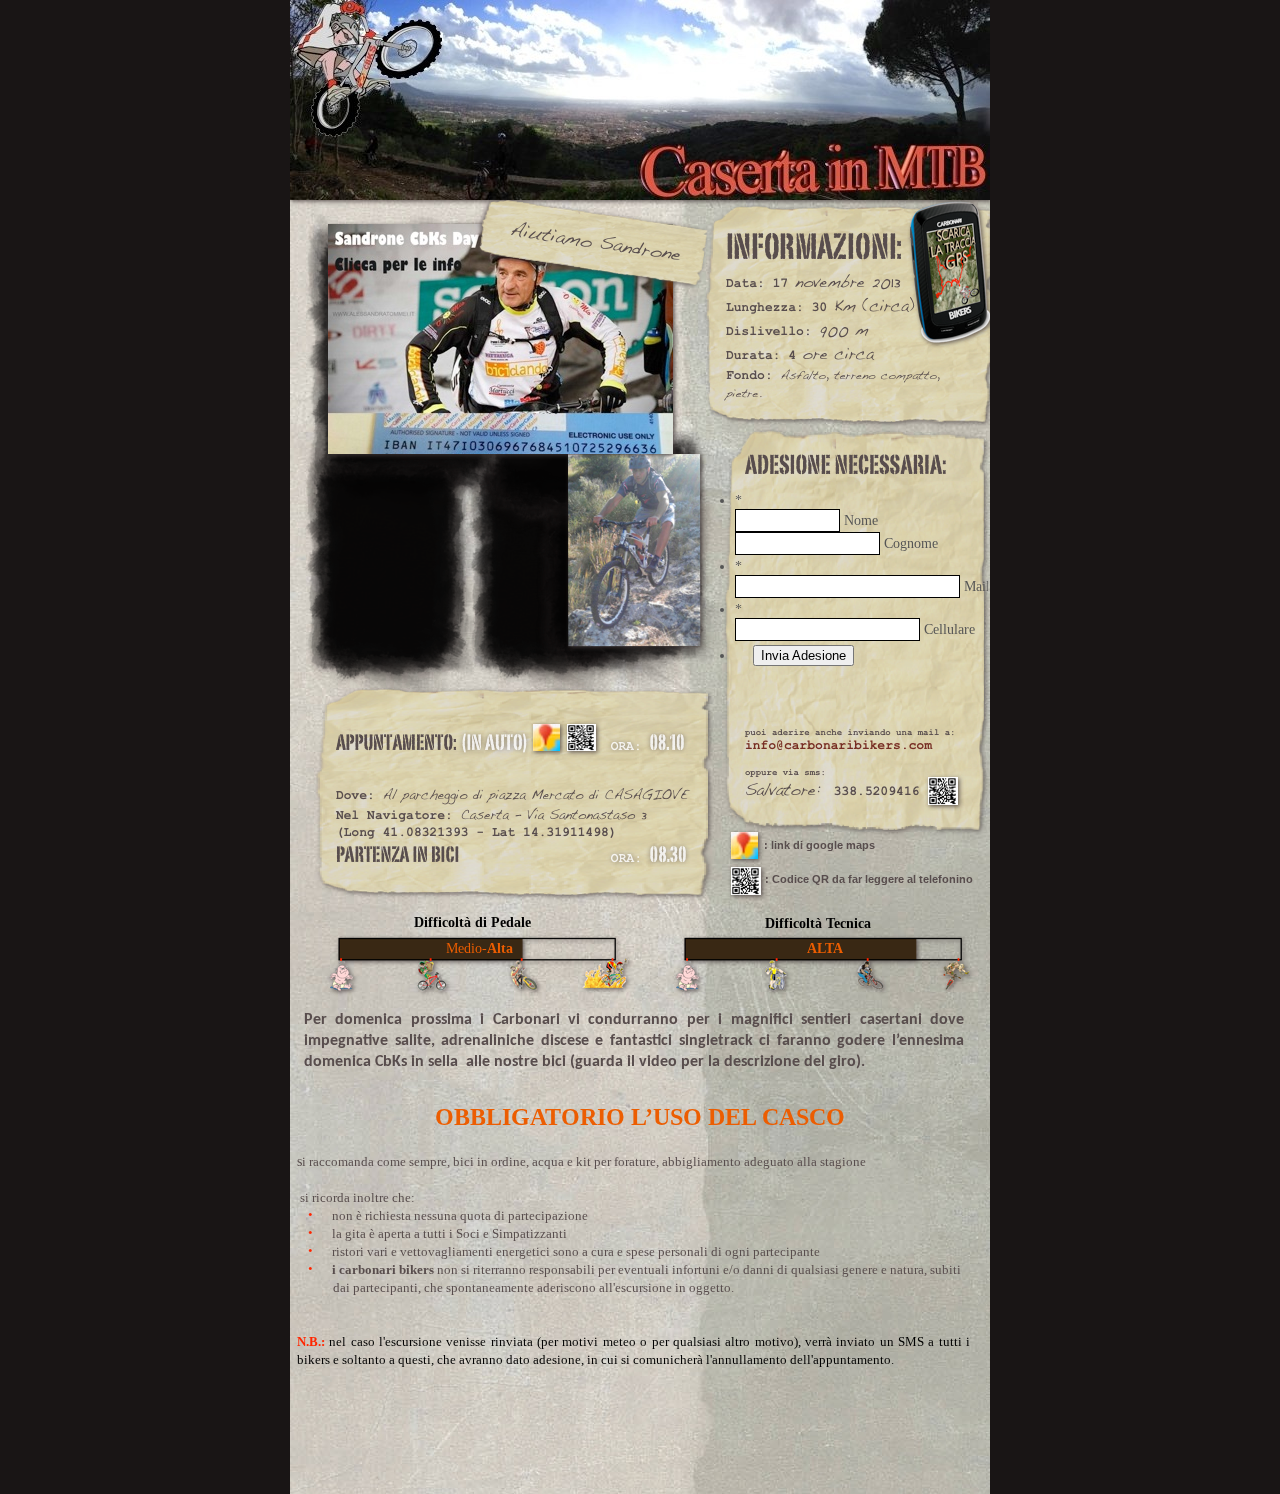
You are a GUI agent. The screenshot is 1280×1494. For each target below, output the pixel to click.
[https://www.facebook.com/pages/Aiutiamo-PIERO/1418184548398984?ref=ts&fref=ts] (500, 448)
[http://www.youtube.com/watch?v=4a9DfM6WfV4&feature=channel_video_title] (746, 889)
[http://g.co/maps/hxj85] (546, 745)
